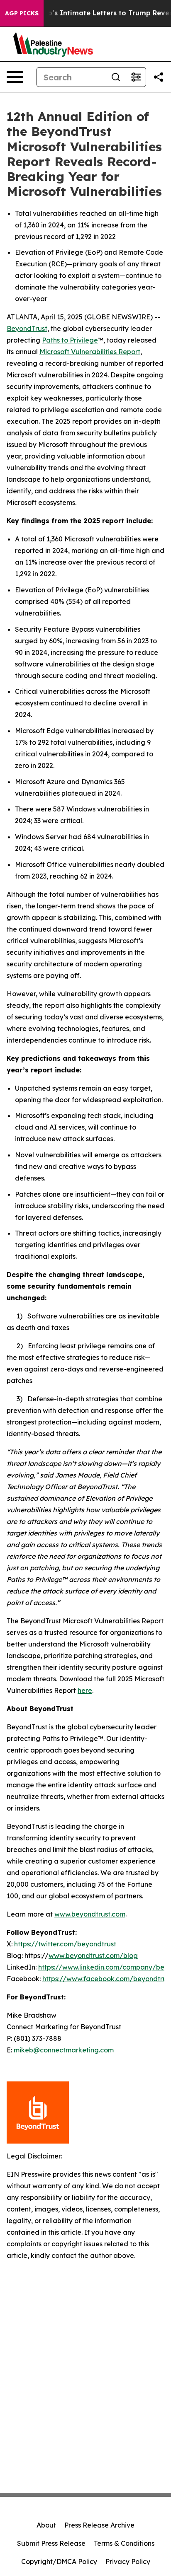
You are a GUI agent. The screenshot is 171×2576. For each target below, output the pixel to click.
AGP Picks (22, 13)
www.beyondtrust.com (90, 1914)
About (46, 2525)
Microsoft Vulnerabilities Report (90, 352)
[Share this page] (159, 77)
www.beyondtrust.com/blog (93, 1956)
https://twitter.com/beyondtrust (65, 1944)
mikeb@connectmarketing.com (64, 2050)
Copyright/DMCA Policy (59, 2562)
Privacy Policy (128, 2562)
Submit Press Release (51, 2543)
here (85, 1690)
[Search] (116, 77)
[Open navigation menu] (15, 77)
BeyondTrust (27, 328)
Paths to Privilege (70, 340)
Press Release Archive (99, 2525)
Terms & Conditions (124, 2543)
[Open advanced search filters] (136, 77)
